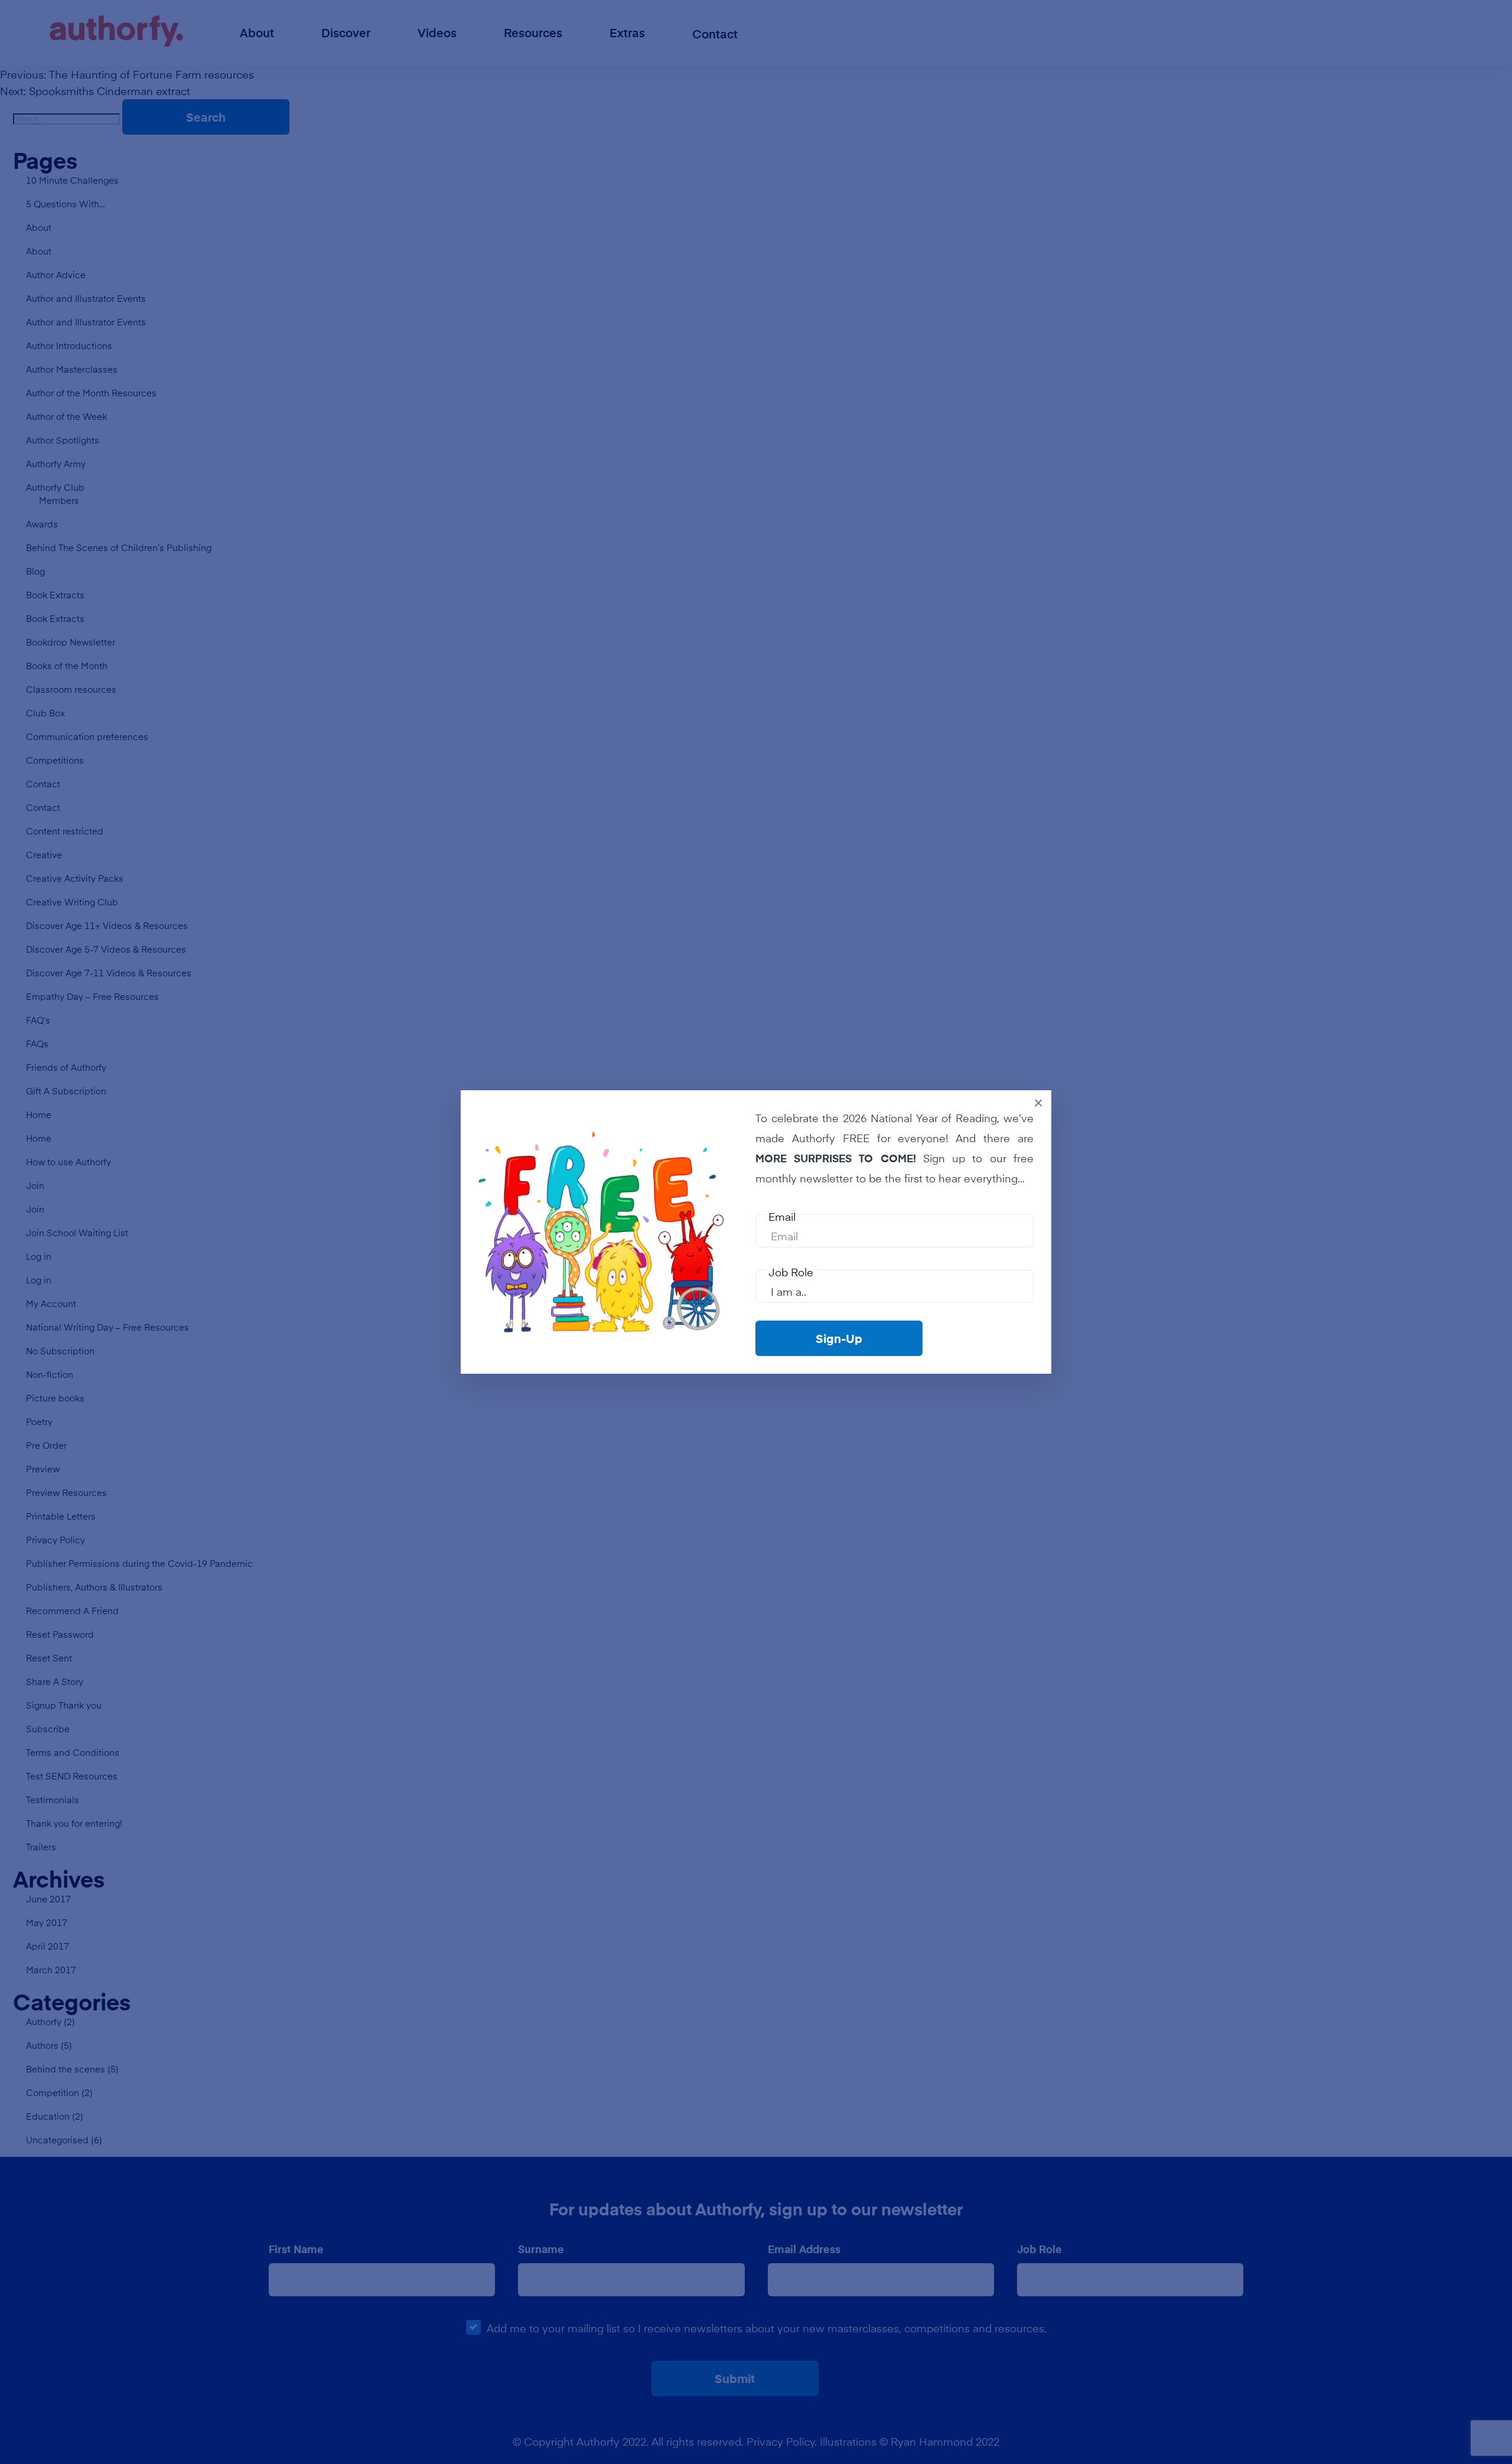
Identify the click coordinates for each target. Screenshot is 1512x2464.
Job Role (791, 1272)
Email (782, 1217)
